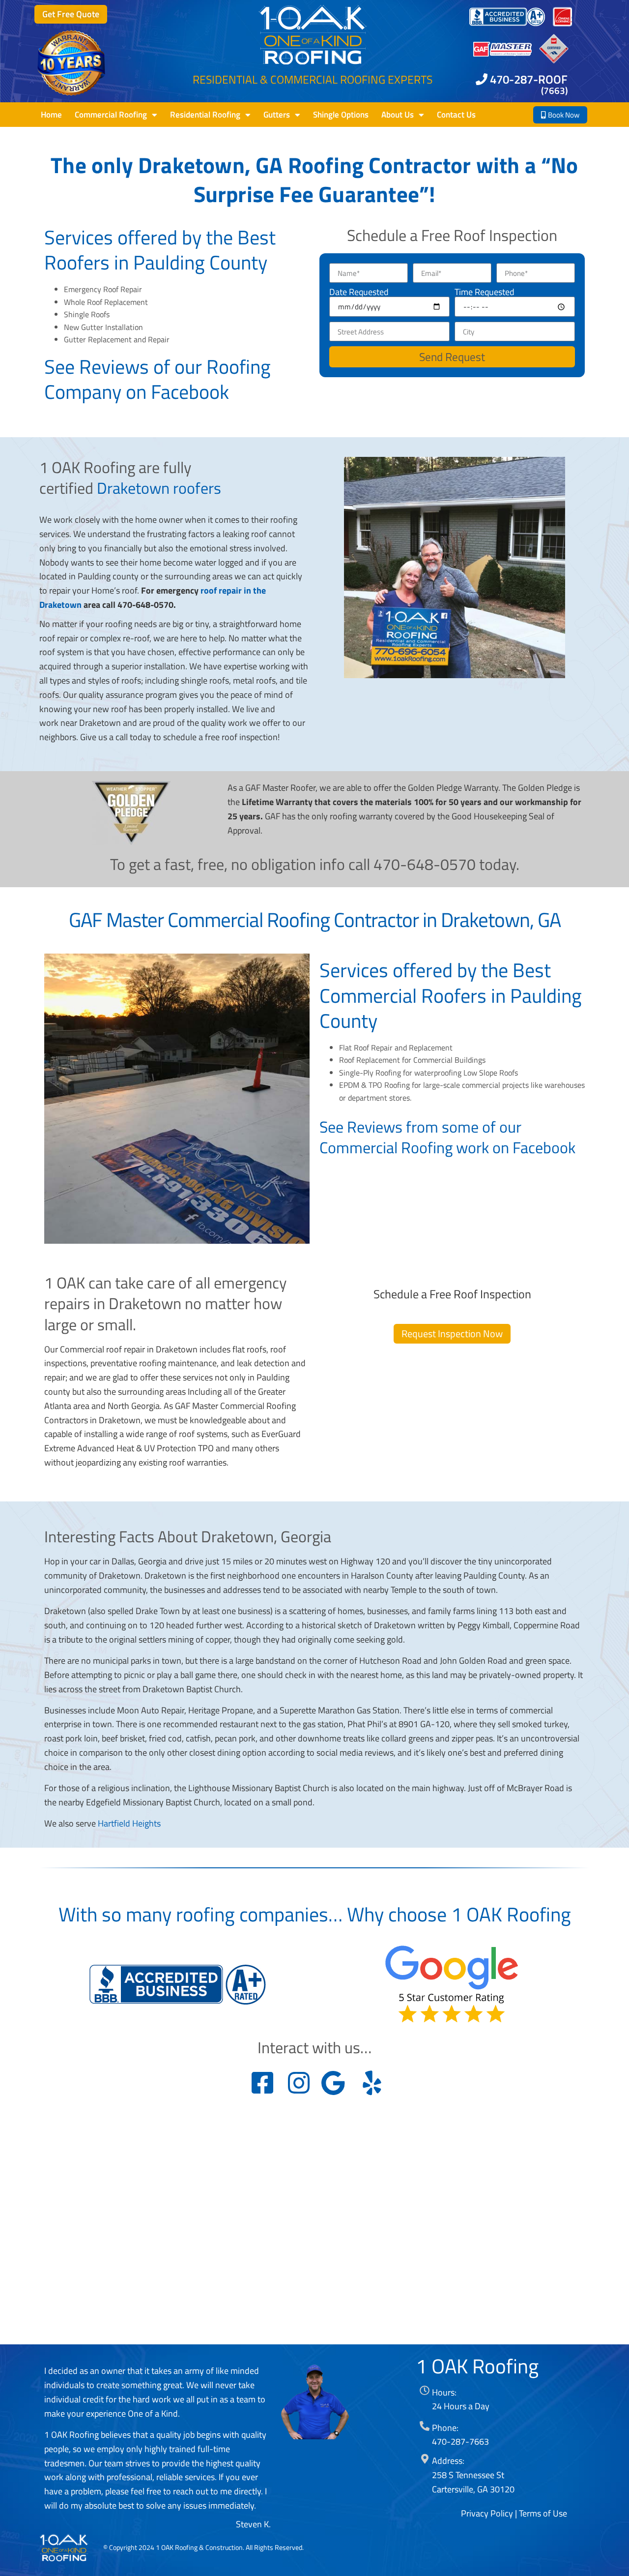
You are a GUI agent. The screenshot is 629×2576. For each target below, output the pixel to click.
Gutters (277, 115)
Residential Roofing (205, 115)
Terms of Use (543, 2513)
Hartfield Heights (129, 1823)
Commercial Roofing (111, 115)
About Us (398, 115)
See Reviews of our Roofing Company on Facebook (157, 379)
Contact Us (456, 115)
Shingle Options (341, 115)
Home (51, 115)
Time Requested (485, 292)
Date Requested (359, 292)
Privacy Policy (487, 2513)
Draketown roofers (159, 488)
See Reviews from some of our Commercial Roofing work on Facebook (447, 1137)
